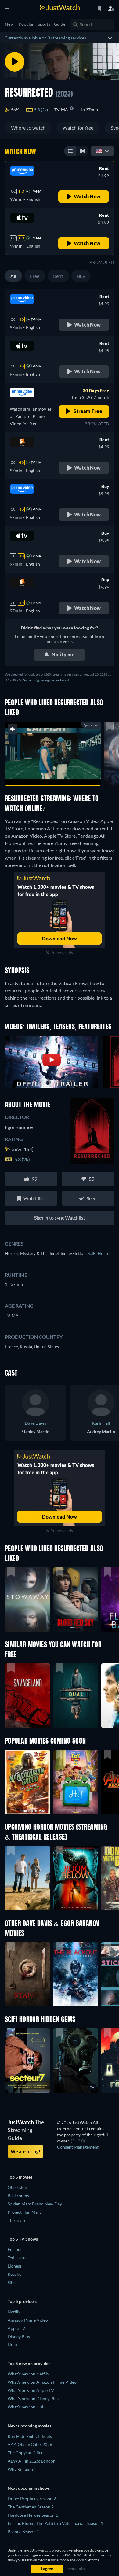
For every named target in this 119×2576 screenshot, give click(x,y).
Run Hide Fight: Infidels (30, 2436)
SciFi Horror (99, 1253)
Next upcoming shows (29, 2488)
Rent (58, 276)
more (66, 774)
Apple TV (16, 2328)
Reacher (15, 2274)
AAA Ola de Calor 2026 (30, 2444)
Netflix (14, 2312)
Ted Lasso (17, 2258)
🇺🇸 (99, 151)
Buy (81, 276)
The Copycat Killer (25, 2453)
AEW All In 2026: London (32, 2461)
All (13, 276)
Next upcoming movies (29, 2426)
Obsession (17, 2187)
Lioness (15, 2266)
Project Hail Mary (25, 2212)
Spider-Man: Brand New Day (35, 2204)
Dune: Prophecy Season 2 (32, 2498)
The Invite (17, 2220)
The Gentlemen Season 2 (31, 2507)
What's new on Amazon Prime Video (42, 2382)
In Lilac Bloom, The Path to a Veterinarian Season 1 (55, 2523)
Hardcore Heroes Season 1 (33, 2515)
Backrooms (18, 2196)
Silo (11, 2282)
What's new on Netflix (28, 2374)
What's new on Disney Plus (33, 2399)
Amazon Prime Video (28, 2320)
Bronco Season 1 (23, 2532)
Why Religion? (21, 2469)
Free (35, 276)
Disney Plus (19, 2336)
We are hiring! (25, 2151)
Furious (15, 2249)
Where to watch (28, 128)
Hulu (12, 2345)
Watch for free (78, 128)
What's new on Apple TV (31, 2390)
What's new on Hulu (27, 2407)
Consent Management (78, 2147)
